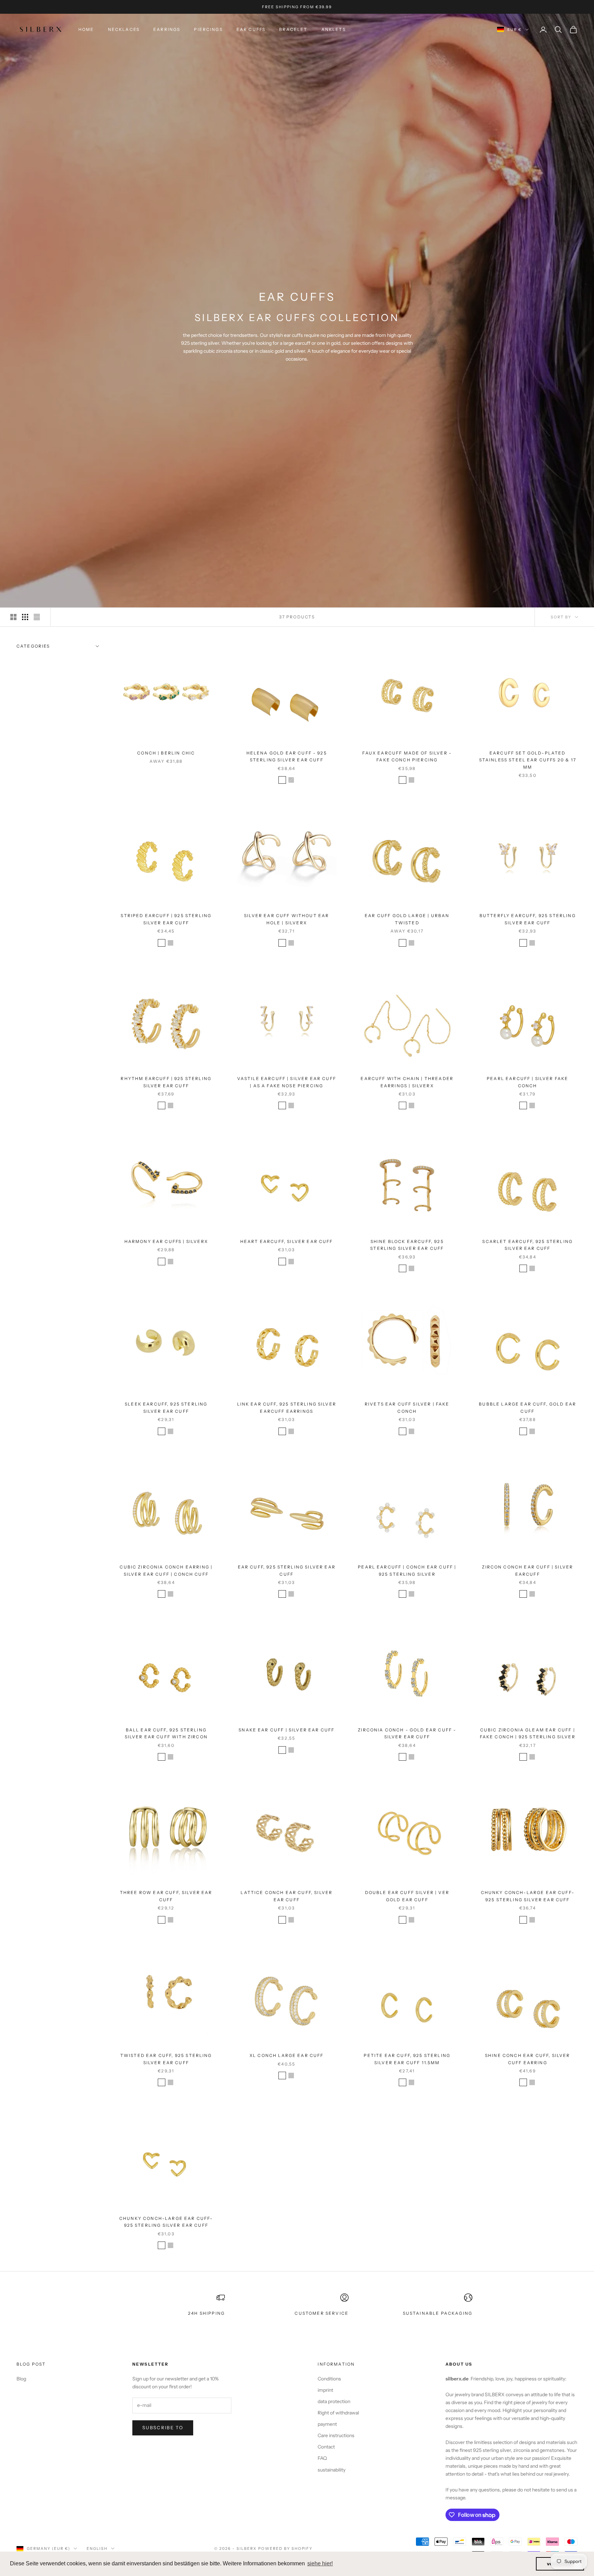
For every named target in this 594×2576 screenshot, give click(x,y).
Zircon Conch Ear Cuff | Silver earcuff (527, 1570)
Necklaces (124, 29)
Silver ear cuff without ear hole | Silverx (287, 919)
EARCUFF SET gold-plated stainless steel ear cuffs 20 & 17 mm (528, 760)
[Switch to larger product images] (13, 617)
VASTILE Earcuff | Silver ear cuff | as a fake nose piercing (287, 1082)
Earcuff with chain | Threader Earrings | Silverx (407, 1082)
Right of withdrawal (338, 2413)
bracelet (293, 29)
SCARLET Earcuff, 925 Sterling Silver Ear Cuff (527, 1245)
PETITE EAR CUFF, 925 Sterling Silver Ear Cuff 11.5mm (407, 2059)
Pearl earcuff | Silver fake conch (527, 1082)
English (97, 2549)
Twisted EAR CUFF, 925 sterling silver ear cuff (166, 2059)
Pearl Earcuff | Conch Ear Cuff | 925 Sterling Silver (407, 1570)
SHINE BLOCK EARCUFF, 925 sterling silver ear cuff (407, 1245)
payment (327, 2424)
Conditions (329, 2379)
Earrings (167, 29)
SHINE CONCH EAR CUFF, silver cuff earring (527, 2059)
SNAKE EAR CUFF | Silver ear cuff (287, 1730)
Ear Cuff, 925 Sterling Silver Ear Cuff (287, 1570)
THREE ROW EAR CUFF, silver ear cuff (166, 1896)
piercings (208, 29)
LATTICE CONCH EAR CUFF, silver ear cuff (287, 1896)
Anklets (334, 29)
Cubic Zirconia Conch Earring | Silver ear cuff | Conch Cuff (166, 1570)
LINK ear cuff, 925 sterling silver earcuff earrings (287, 1407)
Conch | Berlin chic (166, 753)
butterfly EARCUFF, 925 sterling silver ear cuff (528, 919)
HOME (86, 29)
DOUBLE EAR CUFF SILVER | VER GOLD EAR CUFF (407, 1896)
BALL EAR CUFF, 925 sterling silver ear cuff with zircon (166, 1733)
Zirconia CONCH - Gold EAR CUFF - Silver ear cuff (407, 1733)
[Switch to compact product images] (37, 617)
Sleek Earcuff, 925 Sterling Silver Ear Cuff (166, 1407)
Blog (21, 2379)
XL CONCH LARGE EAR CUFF (287, 2055)
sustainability (332, 2470)
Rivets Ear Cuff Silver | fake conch (407, 1407)
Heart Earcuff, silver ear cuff (287, 1241)
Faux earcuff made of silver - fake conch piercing (407, 756)
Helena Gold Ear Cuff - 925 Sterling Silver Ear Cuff (287, 756)
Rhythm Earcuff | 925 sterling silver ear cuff (166, 1082)
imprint (325, 2390)
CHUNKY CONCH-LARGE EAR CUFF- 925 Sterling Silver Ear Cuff (528, 1896)
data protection (334, 2401)
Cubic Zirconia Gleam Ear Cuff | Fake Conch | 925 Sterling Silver (528, 1733)
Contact (326, 2447)
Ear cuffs (251, 29)
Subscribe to (163, 2428)
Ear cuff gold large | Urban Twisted (407, 919)
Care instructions (336, 2435)
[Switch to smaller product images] (25, 617)
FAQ (322, 2458)
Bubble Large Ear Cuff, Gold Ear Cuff (527, 1407)
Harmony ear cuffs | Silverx (166, 1241)
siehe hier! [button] (320, 2563)
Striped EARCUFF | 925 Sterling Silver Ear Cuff (166, 919)
